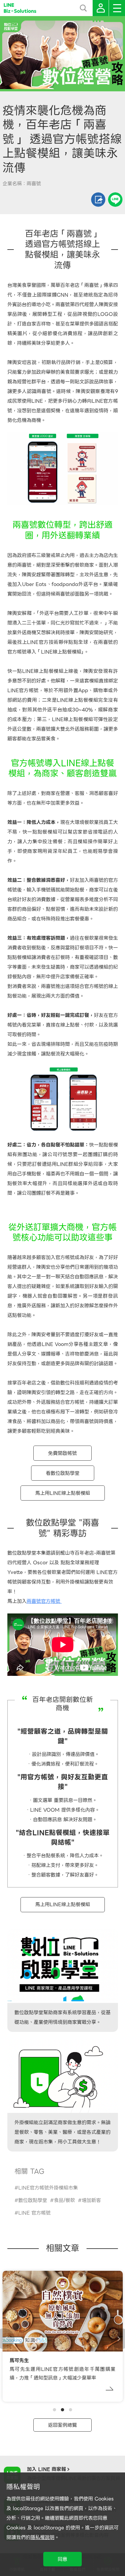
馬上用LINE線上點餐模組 (63, 1493)
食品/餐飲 (64, 2200)
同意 (63, 2559)
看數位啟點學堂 (63, 1473)
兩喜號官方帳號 (44, 1601)
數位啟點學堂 (33, 2200)
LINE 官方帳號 (34, 2213)
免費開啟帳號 (63, 1453)
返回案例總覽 (63, 2425)
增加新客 (91, 2200)
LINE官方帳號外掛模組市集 (48, 2188)
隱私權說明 (42, 2537)
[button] (54, 2410)
